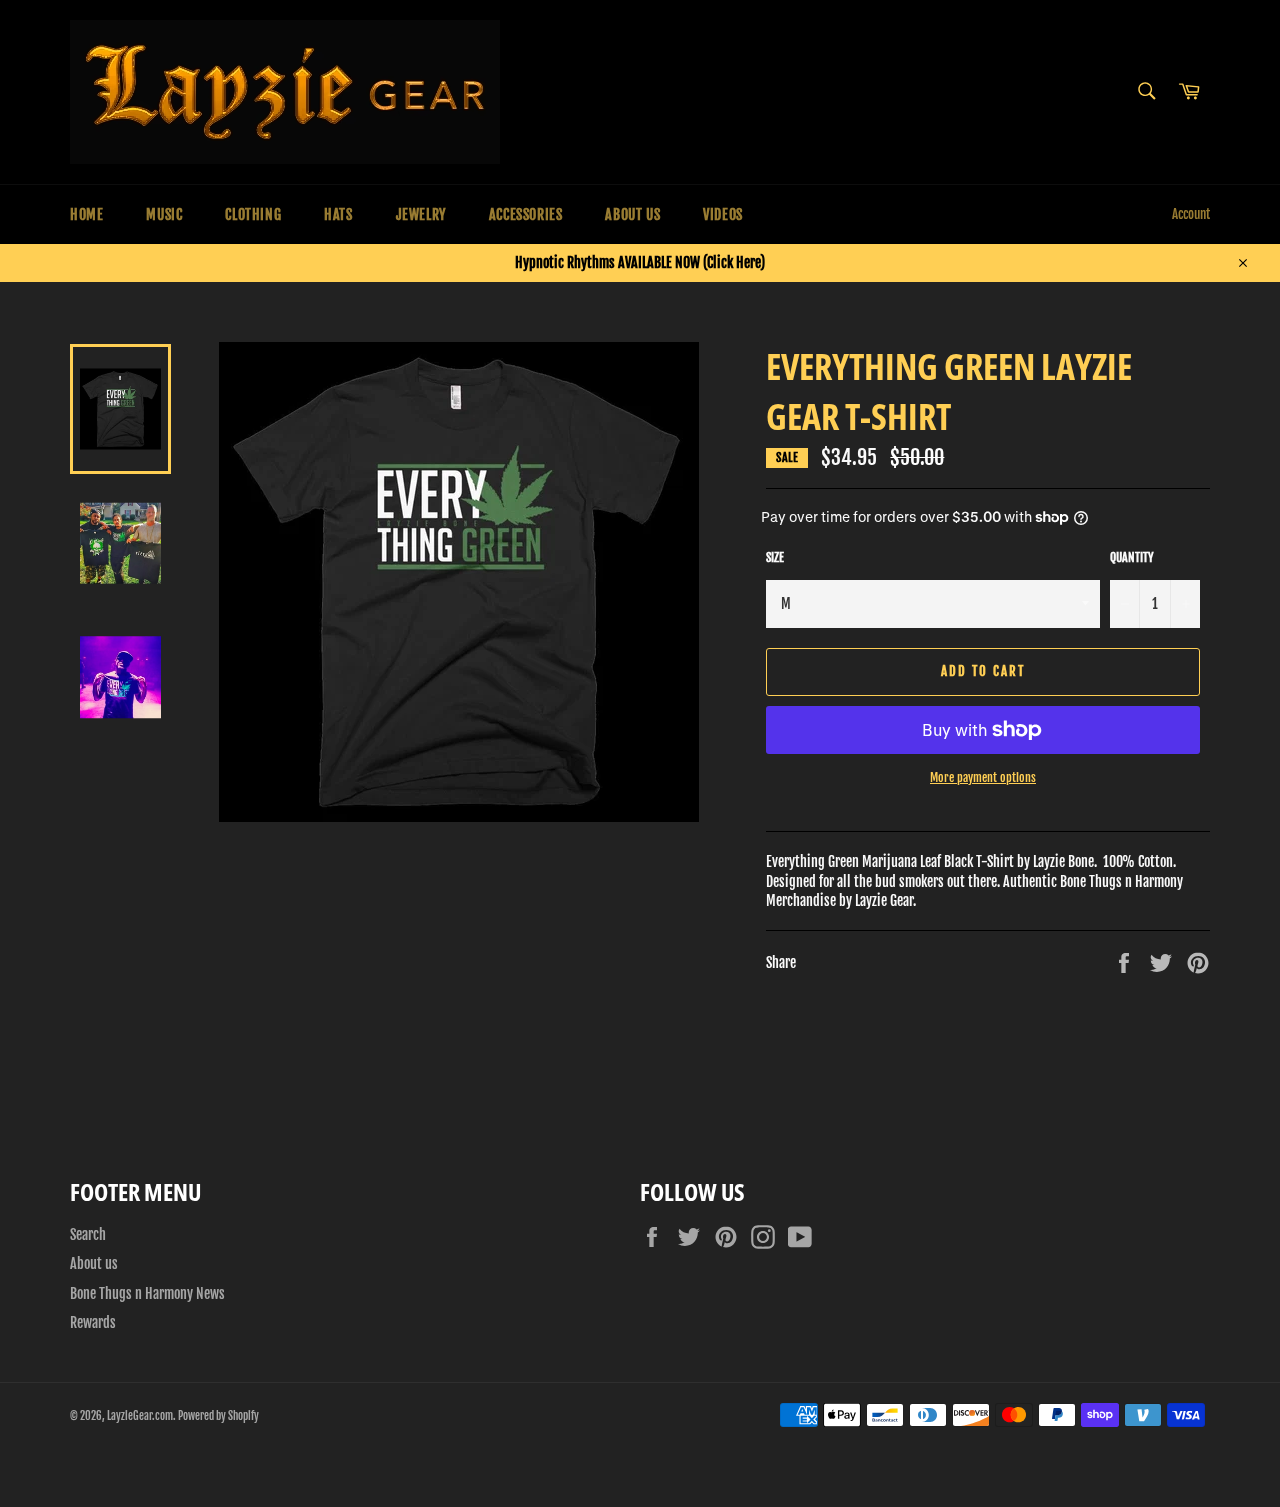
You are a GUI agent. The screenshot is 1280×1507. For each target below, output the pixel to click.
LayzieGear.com (140, 1416)
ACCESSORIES (526, 214)
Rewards (93, 1322)
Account (1191, 214)
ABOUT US (632, 214)
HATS (338, 214)
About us (94, 1263)
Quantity (1132, 557)
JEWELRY (421, 214)
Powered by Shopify (218, 1416)
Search (88, 1234)
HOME (86, 214)
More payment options (983, 777)
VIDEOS (723, 214)
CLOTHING (253, 214)
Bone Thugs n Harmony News (147, 1293)
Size (775, 557)
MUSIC (164, 214)
